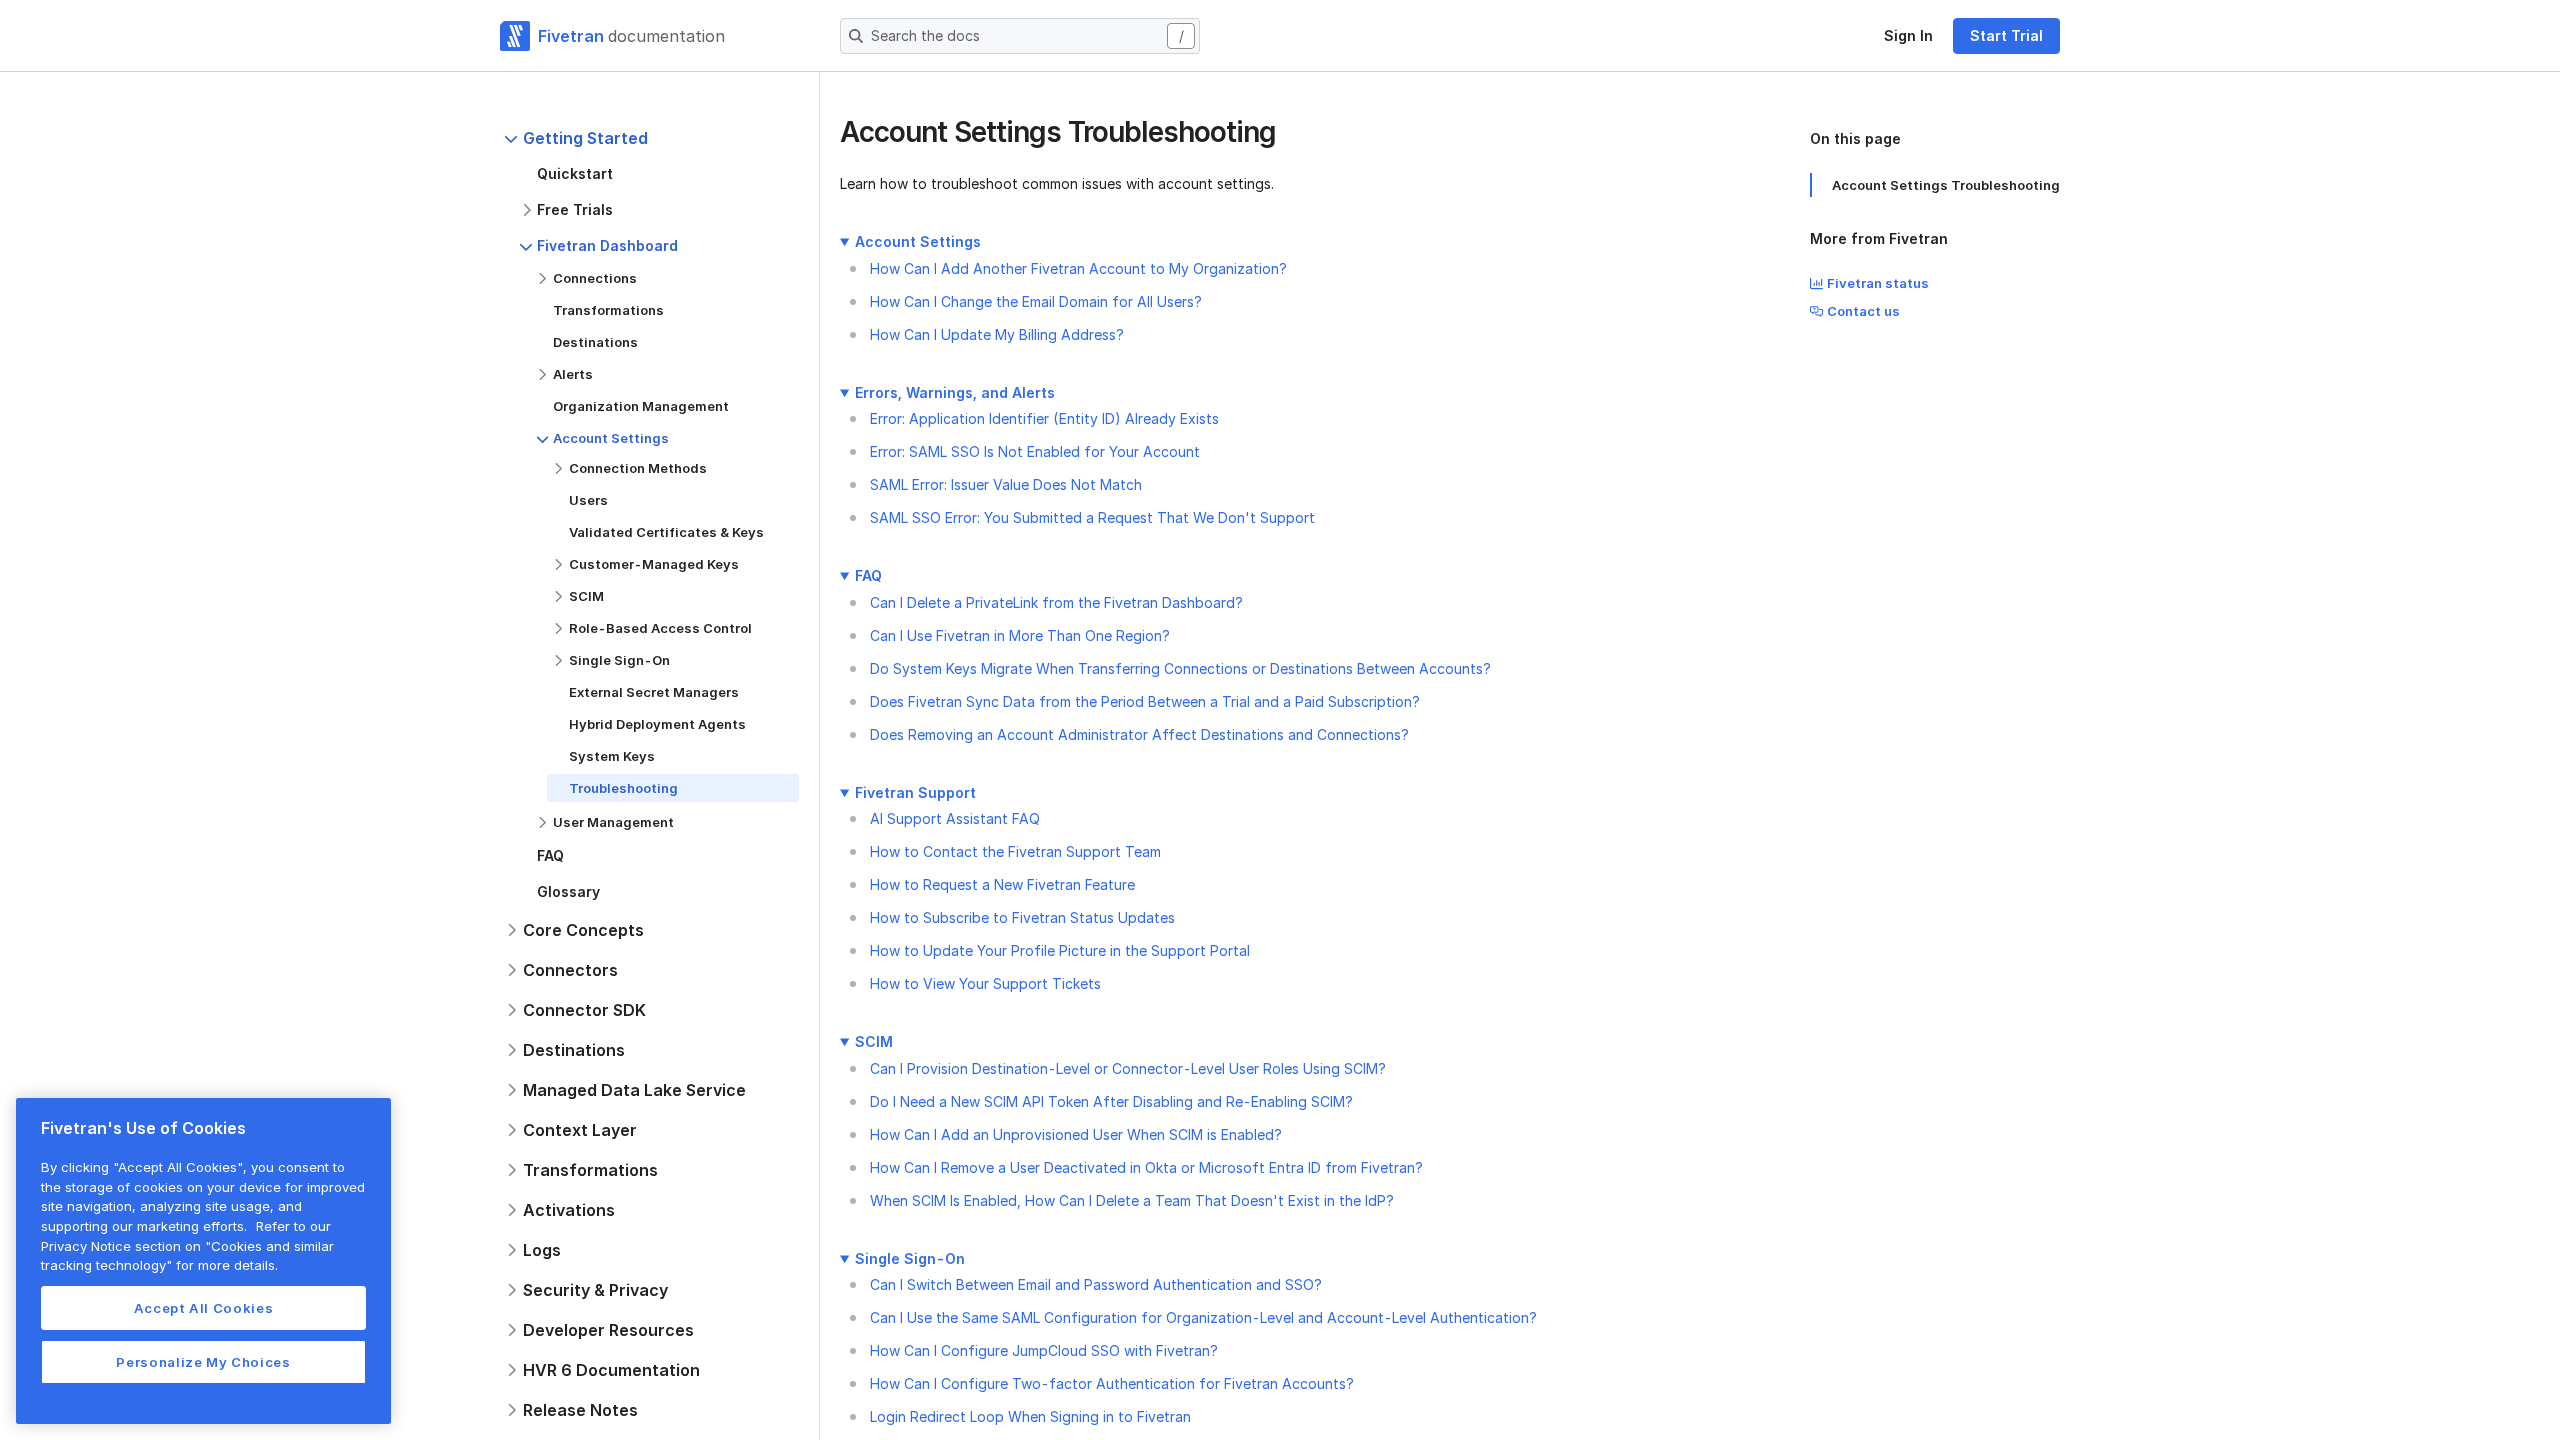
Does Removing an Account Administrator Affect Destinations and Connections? (1139, 734)
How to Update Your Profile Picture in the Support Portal (1060, 950)
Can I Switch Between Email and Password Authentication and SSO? (1096, 1284)
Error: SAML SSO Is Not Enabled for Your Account (1035, 451)
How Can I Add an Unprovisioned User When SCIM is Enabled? (1076, 1134)
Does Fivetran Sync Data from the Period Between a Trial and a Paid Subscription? (1145, 701)
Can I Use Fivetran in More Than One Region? (1020, 635)
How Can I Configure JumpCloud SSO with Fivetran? (1044, 1350)
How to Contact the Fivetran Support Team (1015, 851)
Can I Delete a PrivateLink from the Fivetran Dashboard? (1056, 602)
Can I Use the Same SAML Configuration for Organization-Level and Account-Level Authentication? (1203, 1317)
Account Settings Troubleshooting (1946, 185)
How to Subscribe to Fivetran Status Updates (1022, 917)
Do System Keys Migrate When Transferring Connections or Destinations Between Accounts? (1180, 668)
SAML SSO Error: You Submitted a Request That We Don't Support (1092, 517)
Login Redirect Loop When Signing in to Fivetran (1030, 1416)
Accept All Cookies (204, 1308)
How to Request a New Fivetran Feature (1002, 884)
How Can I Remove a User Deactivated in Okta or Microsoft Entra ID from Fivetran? (1146, 1167)
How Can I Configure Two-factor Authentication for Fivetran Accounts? (1112, 1383)
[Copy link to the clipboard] (1292, 134)
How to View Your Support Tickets (985, 983)
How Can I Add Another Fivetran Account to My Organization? (1078, 268)
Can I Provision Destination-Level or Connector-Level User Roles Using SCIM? (1128, 1068)
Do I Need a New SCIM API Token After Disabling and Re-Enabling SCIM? (1111, 1101)
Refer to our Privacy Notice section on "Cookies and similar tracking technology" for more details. (187, 1245)
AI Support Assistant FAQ (955, 818)
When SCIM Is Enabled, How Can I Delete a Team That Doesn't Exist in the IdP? (1132, 1200)
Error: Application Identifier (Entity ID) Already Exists (1044, 418)
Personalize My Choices (203, 1362)
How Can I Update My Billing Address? (997, 334)
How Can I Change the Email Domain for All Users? (1036, 301)
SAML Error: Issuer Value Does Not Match (1006, 484)
